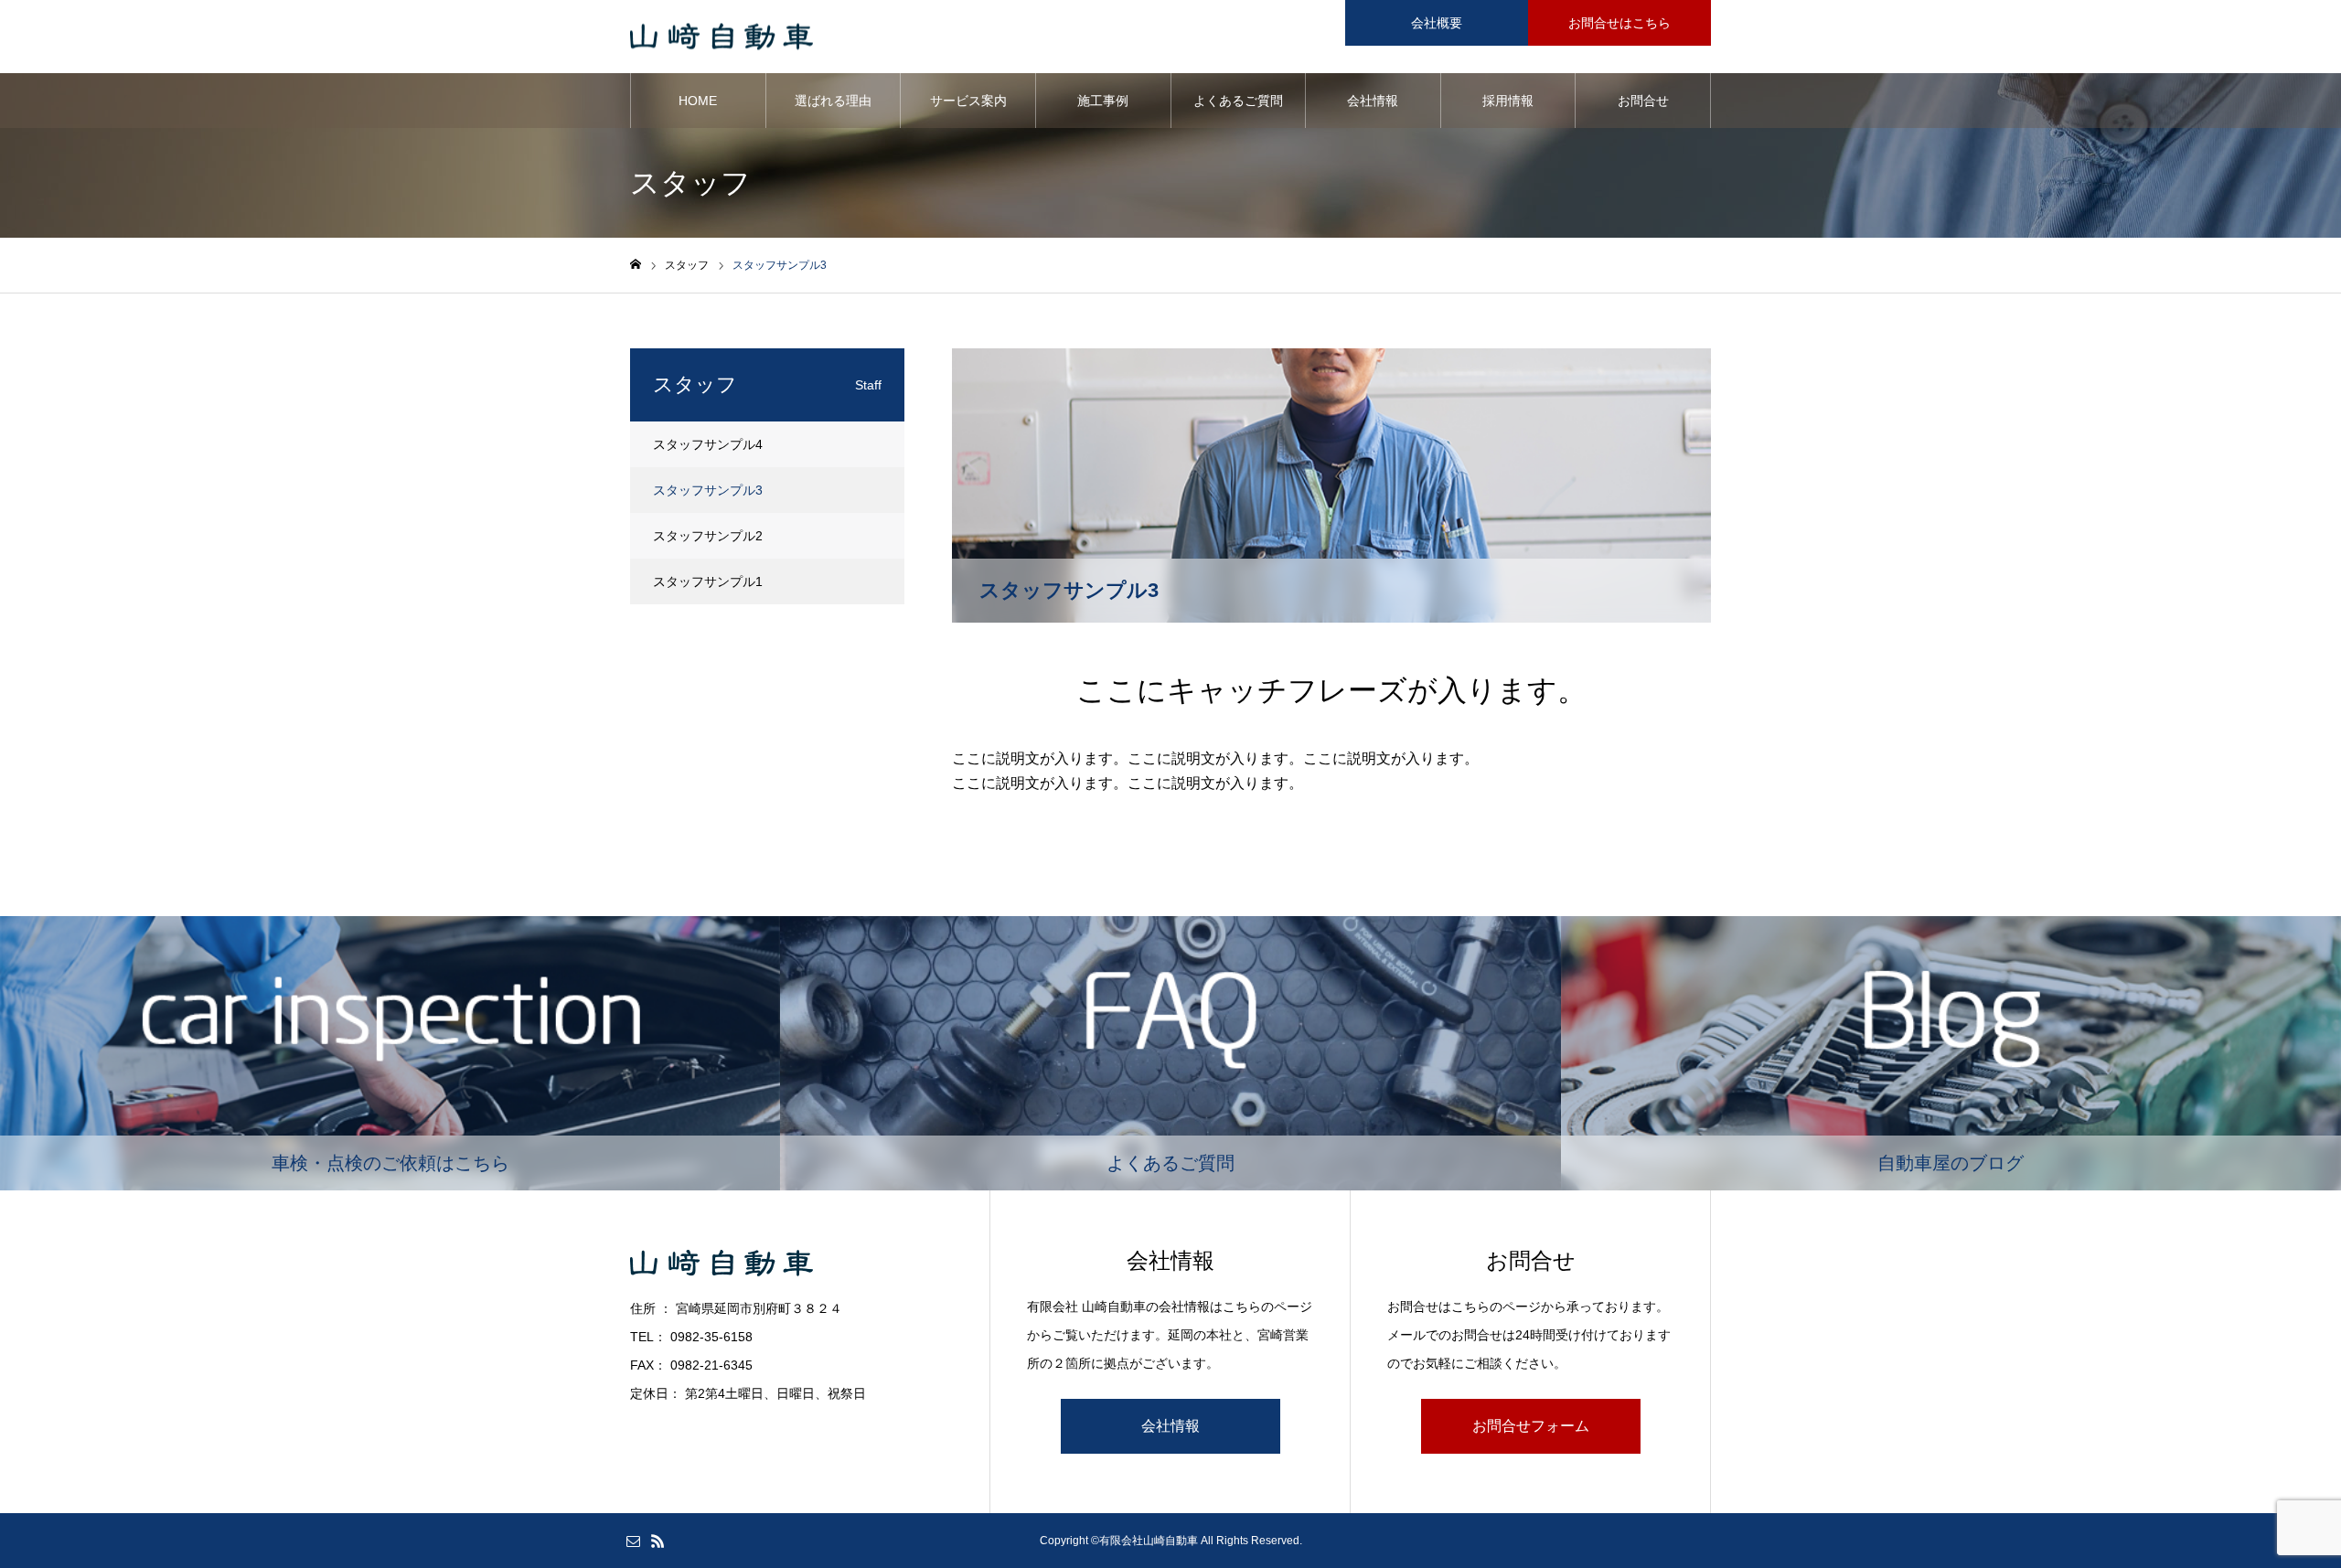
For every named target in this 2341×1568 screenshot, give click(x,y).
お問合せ (1643, 101)
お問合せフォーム (1531, 1426)
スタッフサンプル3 (708, 490)
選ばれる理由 (833, 101)
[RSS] (657, 1541)
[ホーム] (636, 265)
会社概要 (1437, 23)
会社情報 (1373, 101)
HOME (698, 101)
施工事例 (1103, 101)
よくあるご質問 (1238, 101)
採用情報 (1508, 101)
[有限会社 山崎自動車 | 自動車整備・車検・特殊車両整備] (722, 37)
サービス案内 (968, 101)
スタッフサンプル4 (708, 444)
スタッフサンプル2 (708, 536)
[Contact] (633, 1541)
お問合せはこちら (1619, 23)
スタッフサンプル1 (708, 581)
